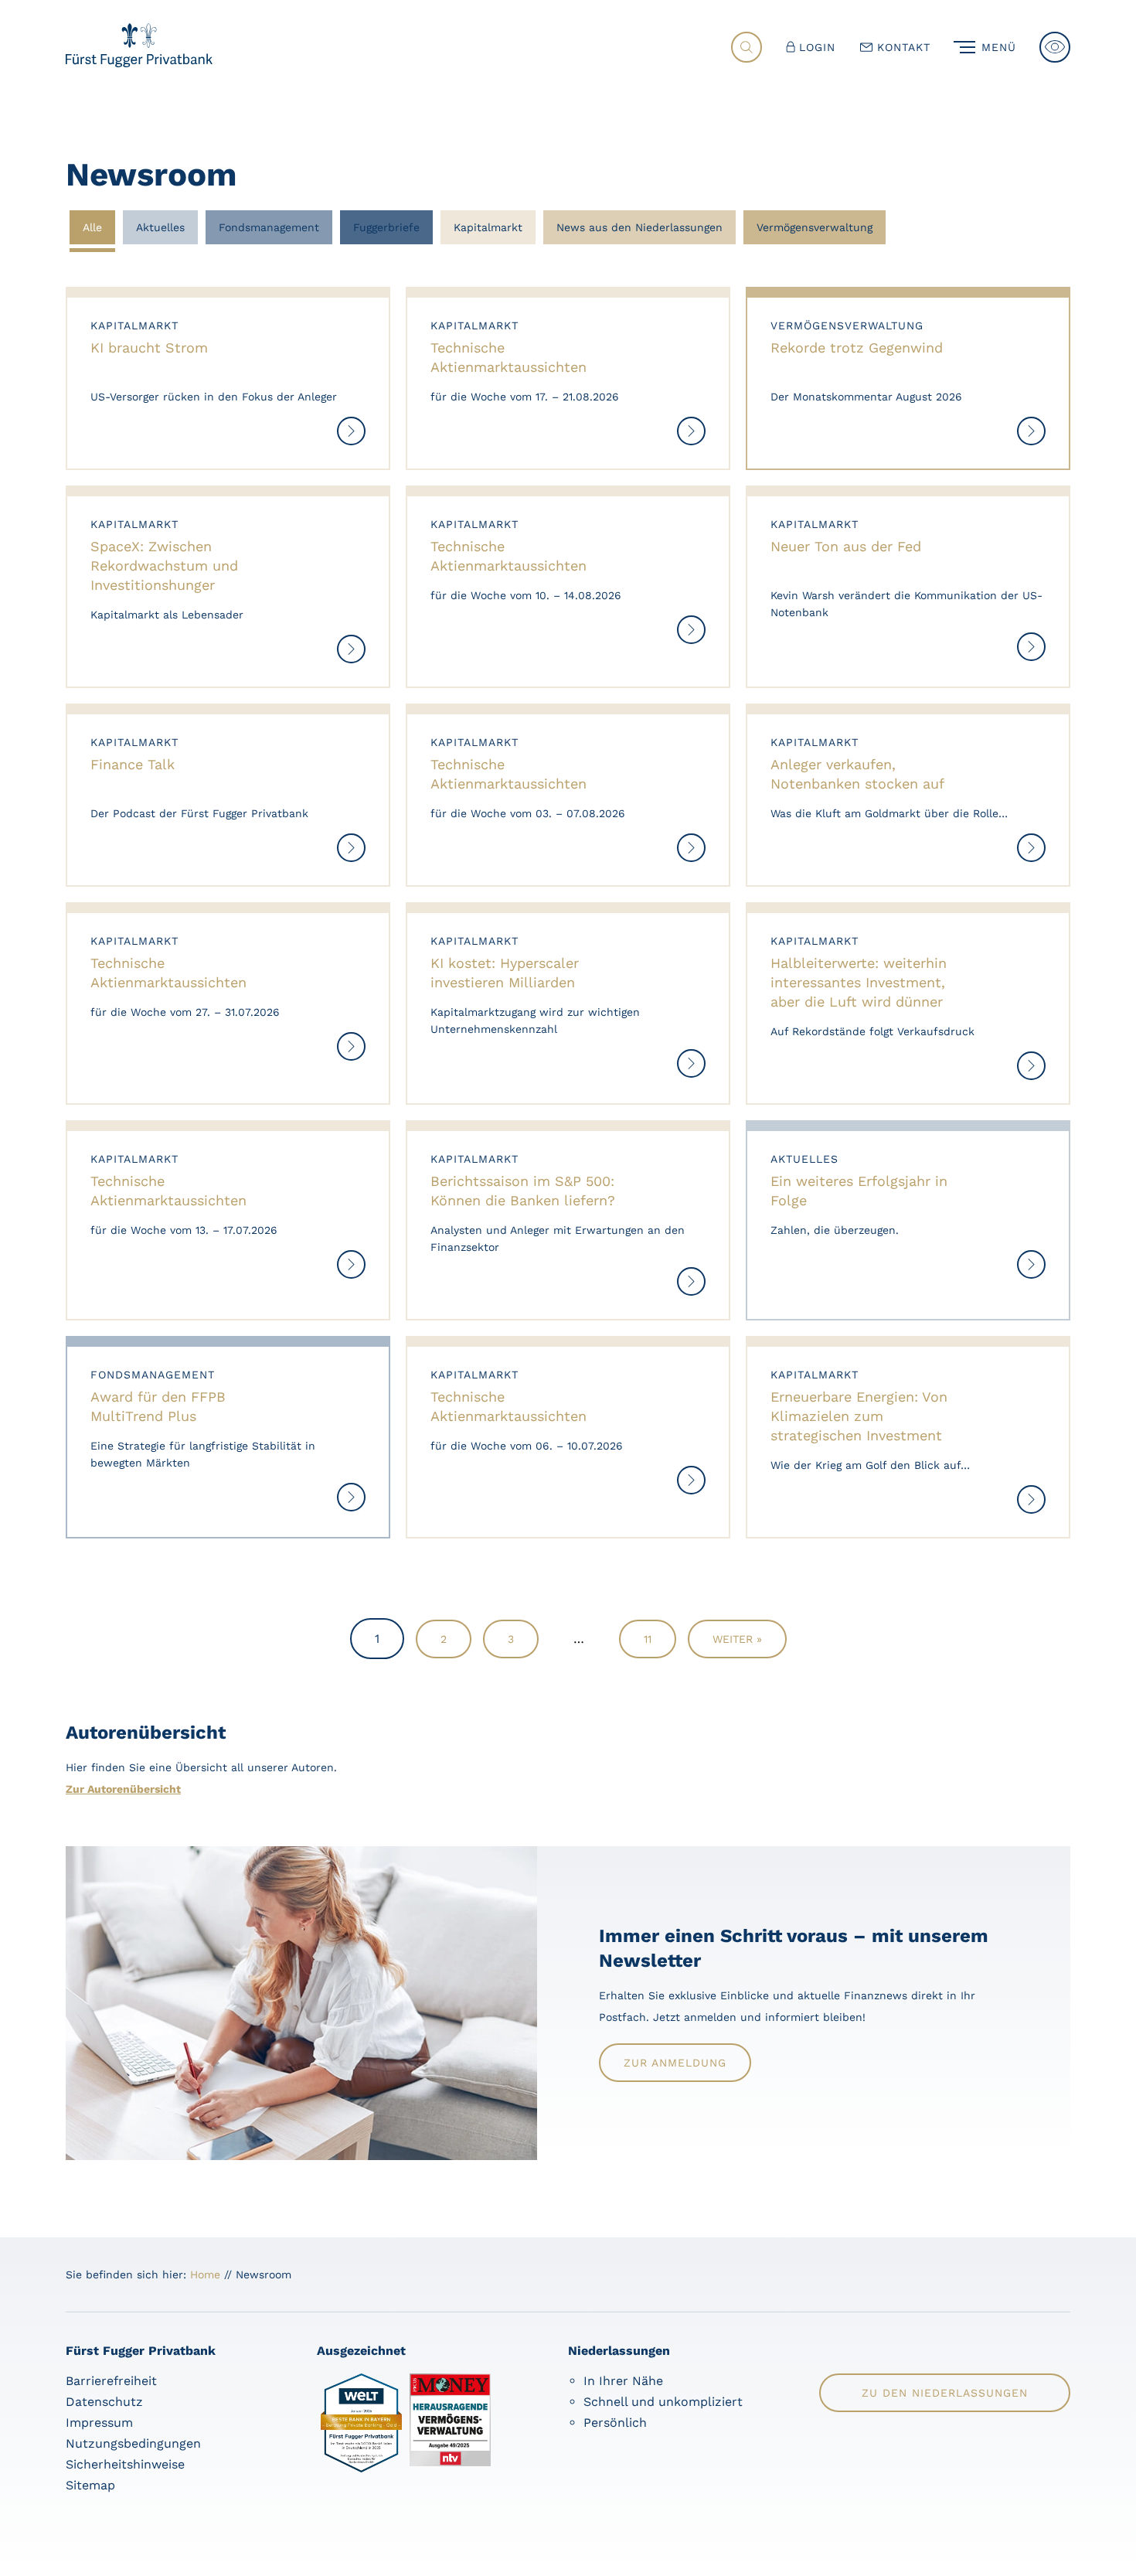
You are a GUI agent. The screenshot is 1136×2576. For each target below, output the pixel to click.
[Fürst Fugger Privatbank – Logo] (139, 63)
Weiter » (737, 1639)
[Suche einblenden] (747, 47)
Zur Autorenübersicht (123, 1789)
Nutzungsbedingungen (133, 2443)
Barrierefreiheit (111, 2381)
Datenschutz (104, 2402)
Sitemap (90, 2485)
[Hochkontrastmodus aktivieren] (1055, 47)
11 (648, 1639)
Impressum (99, 2423)
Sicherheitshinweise (125, 2464)
